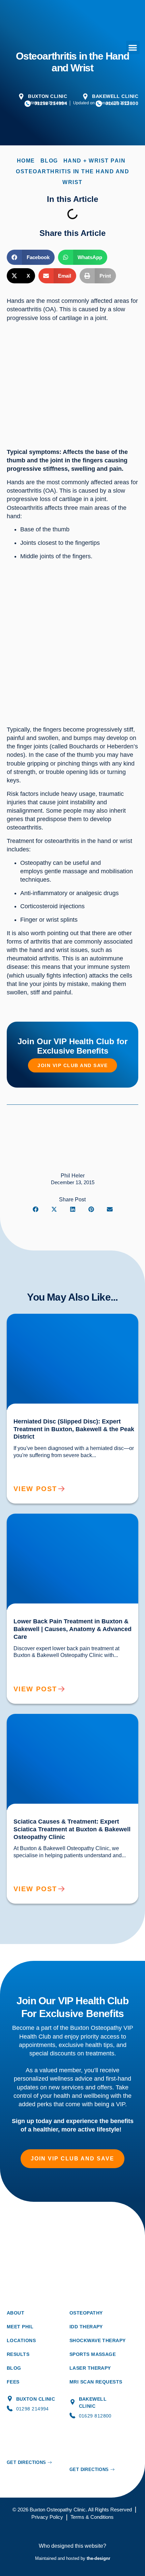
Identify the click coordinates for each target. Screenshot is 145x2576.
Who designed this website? (72, 2546)
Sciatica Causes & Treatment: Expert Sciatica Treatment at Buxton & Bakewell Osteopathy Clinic (71, 1719)
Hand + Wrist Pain (95, 161)
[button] (133, 48)
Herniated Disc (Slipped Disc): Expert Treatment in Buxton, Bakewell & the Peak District (71, 1319)
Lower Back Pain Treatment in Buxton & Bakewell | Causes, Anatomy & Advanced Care (71, 1519)
